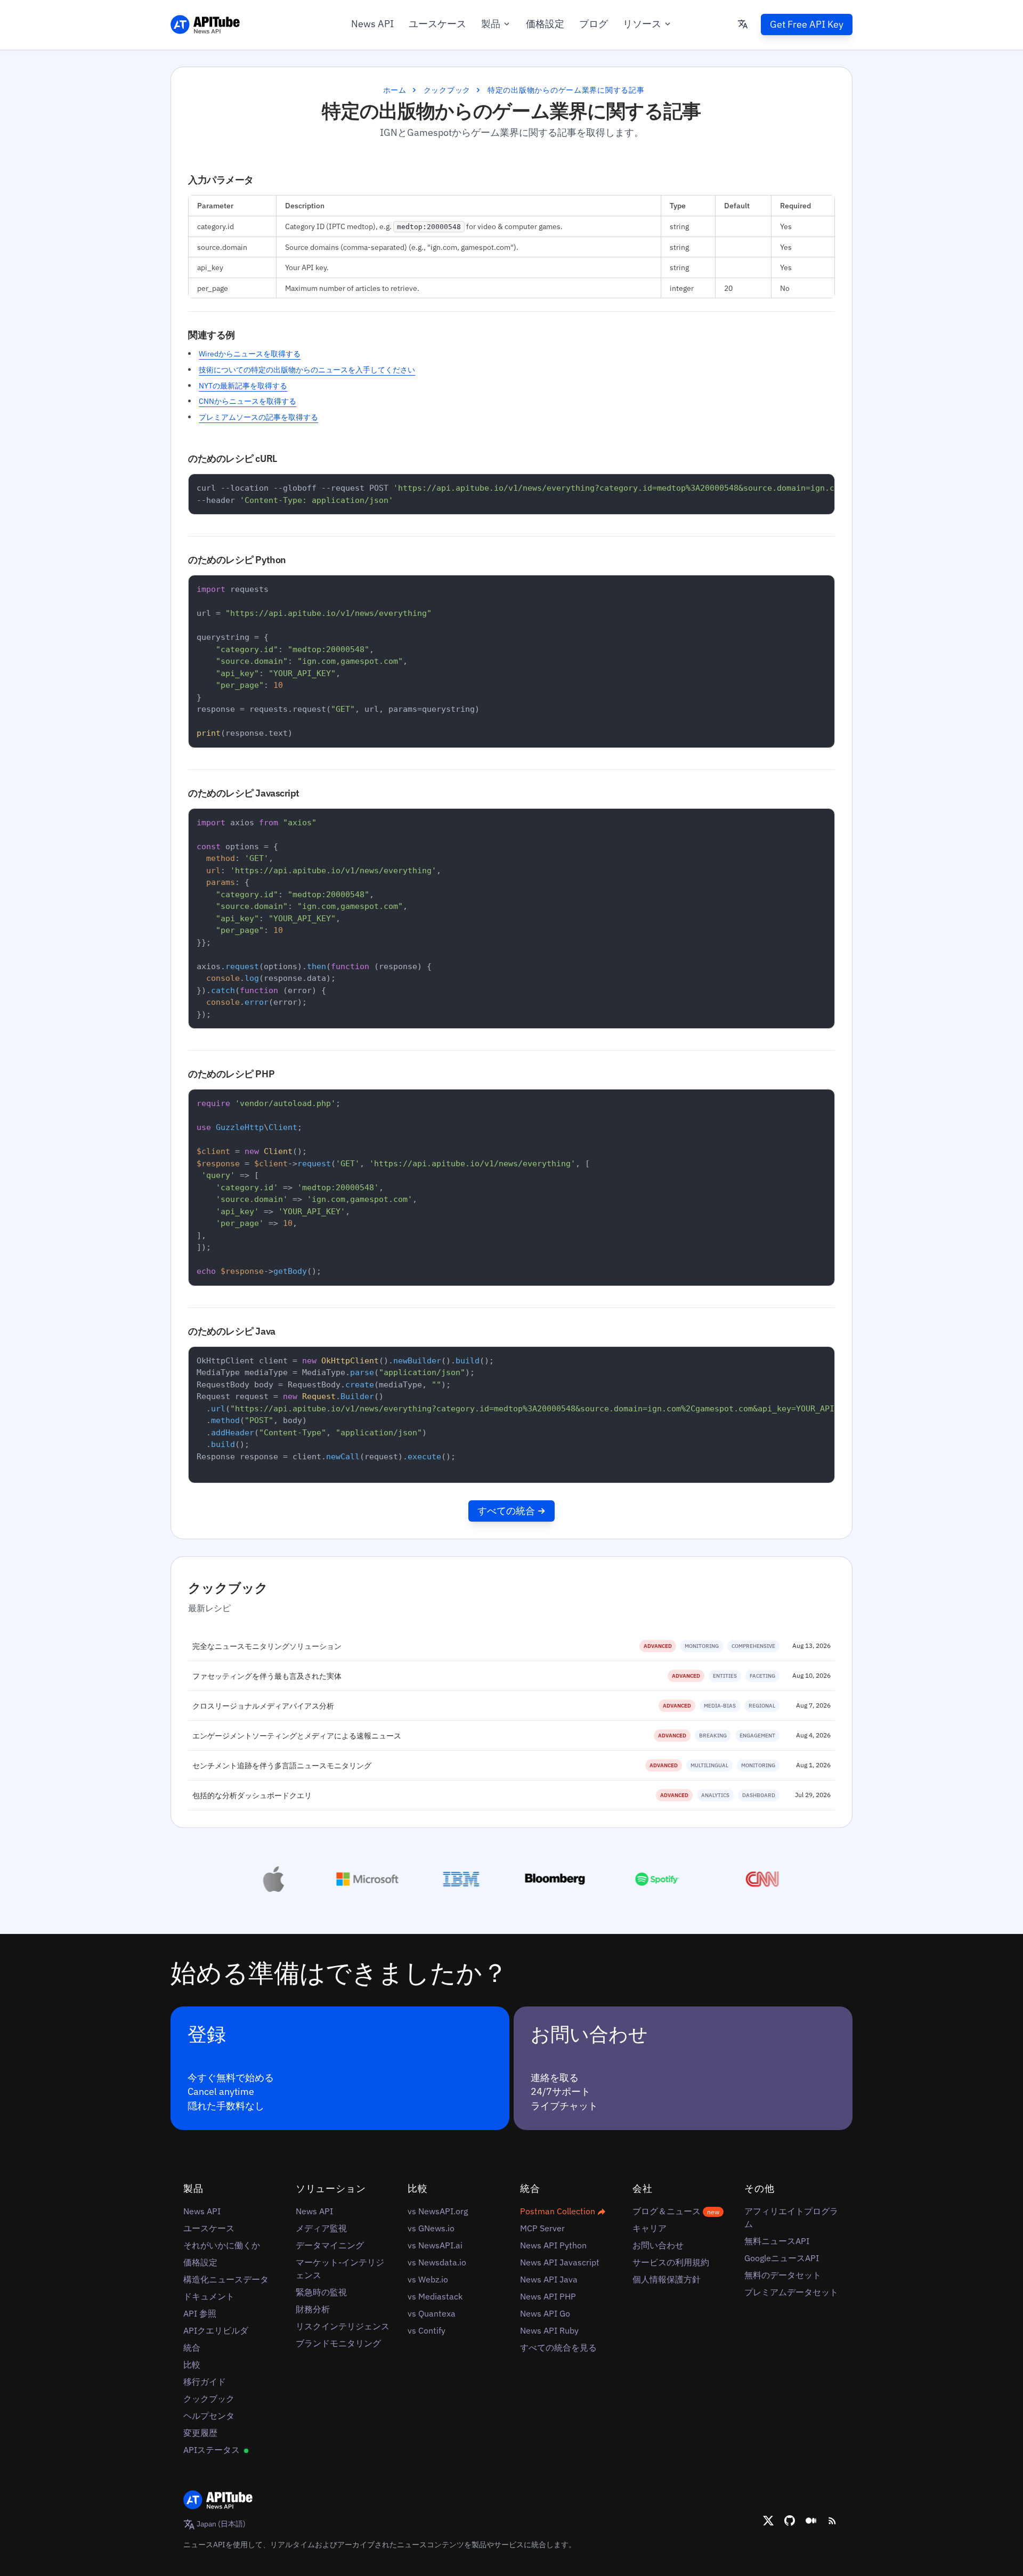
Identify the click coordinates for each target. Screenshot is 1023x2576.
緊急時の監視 (321, 2292)
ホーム (395, 90)
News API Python (553, 2245)
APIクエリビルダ (216, 2330)
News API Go (545, 2313)
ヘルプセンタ (209, 2416)
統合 (192, 2347)
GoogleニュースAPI (782, 2258)
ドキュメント (209, 2296)
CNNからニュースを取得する (247, 401)
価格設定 (545, 24)
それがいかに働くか (222, 2245)
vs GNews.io (431, 2228)
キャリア (649, 2228)
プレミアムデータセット (791, 2292)
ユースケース (437, 24)
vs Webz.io (428, 2279)
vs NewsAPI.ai (435, 2245)
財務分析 (313, 2309)
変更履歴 (200, 2433)
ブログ (594, 24)
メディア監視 (321, 2228)
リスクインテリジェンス (343, 2326)
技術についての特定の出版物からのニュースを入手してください (307, 369)
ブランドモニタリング (338, 2343)
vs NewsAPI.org (438, 2211)
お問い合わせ (658, 2245)
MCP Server (542, 2228)
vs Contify (427, 2330)
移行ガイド (205, 2382)
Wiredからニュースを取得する (250, 354)
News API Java (549, 2279)
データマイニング (330, 2245)
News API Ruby (549, 2330)
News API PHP (548, 2296)
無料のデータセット (783, 2275)
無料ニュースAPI (777, 2241)
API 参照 (200, 2313)
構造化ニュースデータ (226, 2279)
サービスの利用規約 (671, 2262)
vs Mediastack (435, 2296)
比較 (192, 2364)
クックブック (447, 90)
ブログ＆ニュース (676, 2211)
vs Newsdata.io (437, 2262)
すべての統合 (506, 1511)
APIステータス (213, 2450)
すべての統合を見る (558, 2347)
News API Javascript (560, 2262)
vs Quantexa (432, 2313)
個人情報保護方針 (667, 2279)
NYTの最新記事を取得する (243, 385)
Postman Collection (559, 2211)
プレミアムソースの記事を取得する (258, 417)
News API (372, 24)
